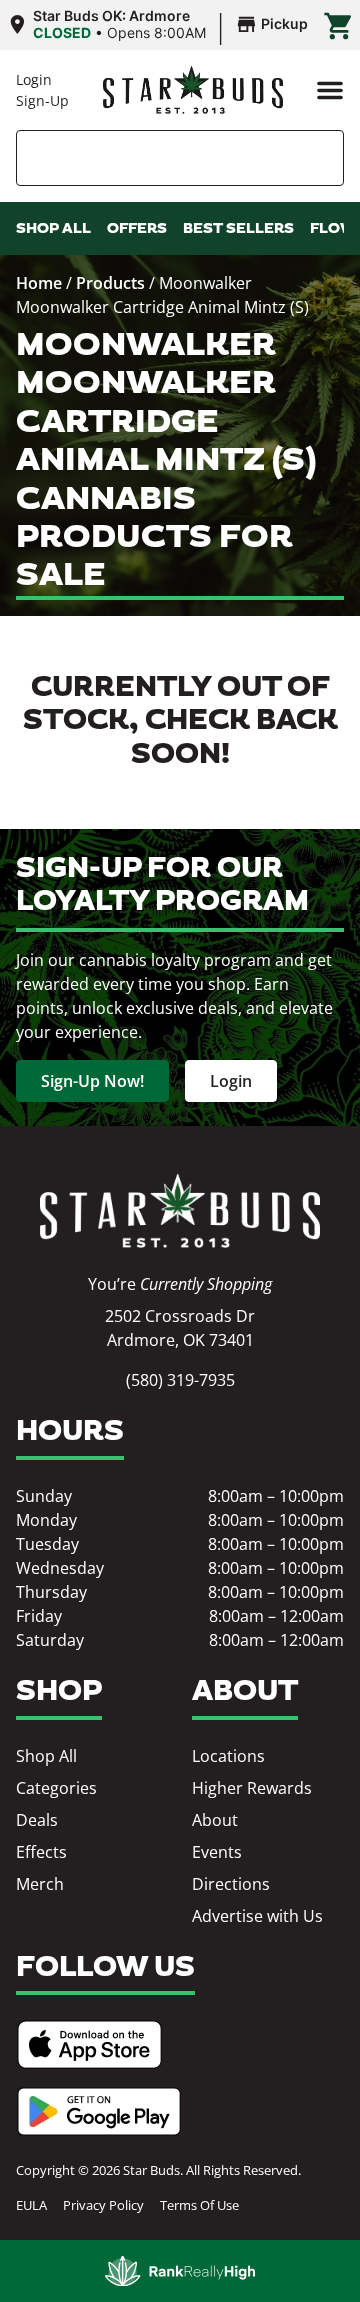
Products (110, 283)
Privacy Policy (103, 2205)
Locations (228, 1756)
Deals (37, 1820)
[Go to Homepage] (180, 1211)
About (215, 1820)
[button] (330, 90)
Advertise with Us (257, 1916)
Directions (231, 1884)
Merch (40, 1884)
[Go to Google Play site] (99, 2111)
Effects (41, 1852)
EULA (31, 2205)
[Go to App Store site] (89, 2044)
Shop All (46, 1756)
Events (217, 1852)
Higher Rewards (252, 1788)
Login (34, 79)
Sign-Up (42, 100)
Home (39, 283)
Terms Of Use (199, 2205)
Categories (56, 1788)
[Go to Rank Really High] (180, 2271)
